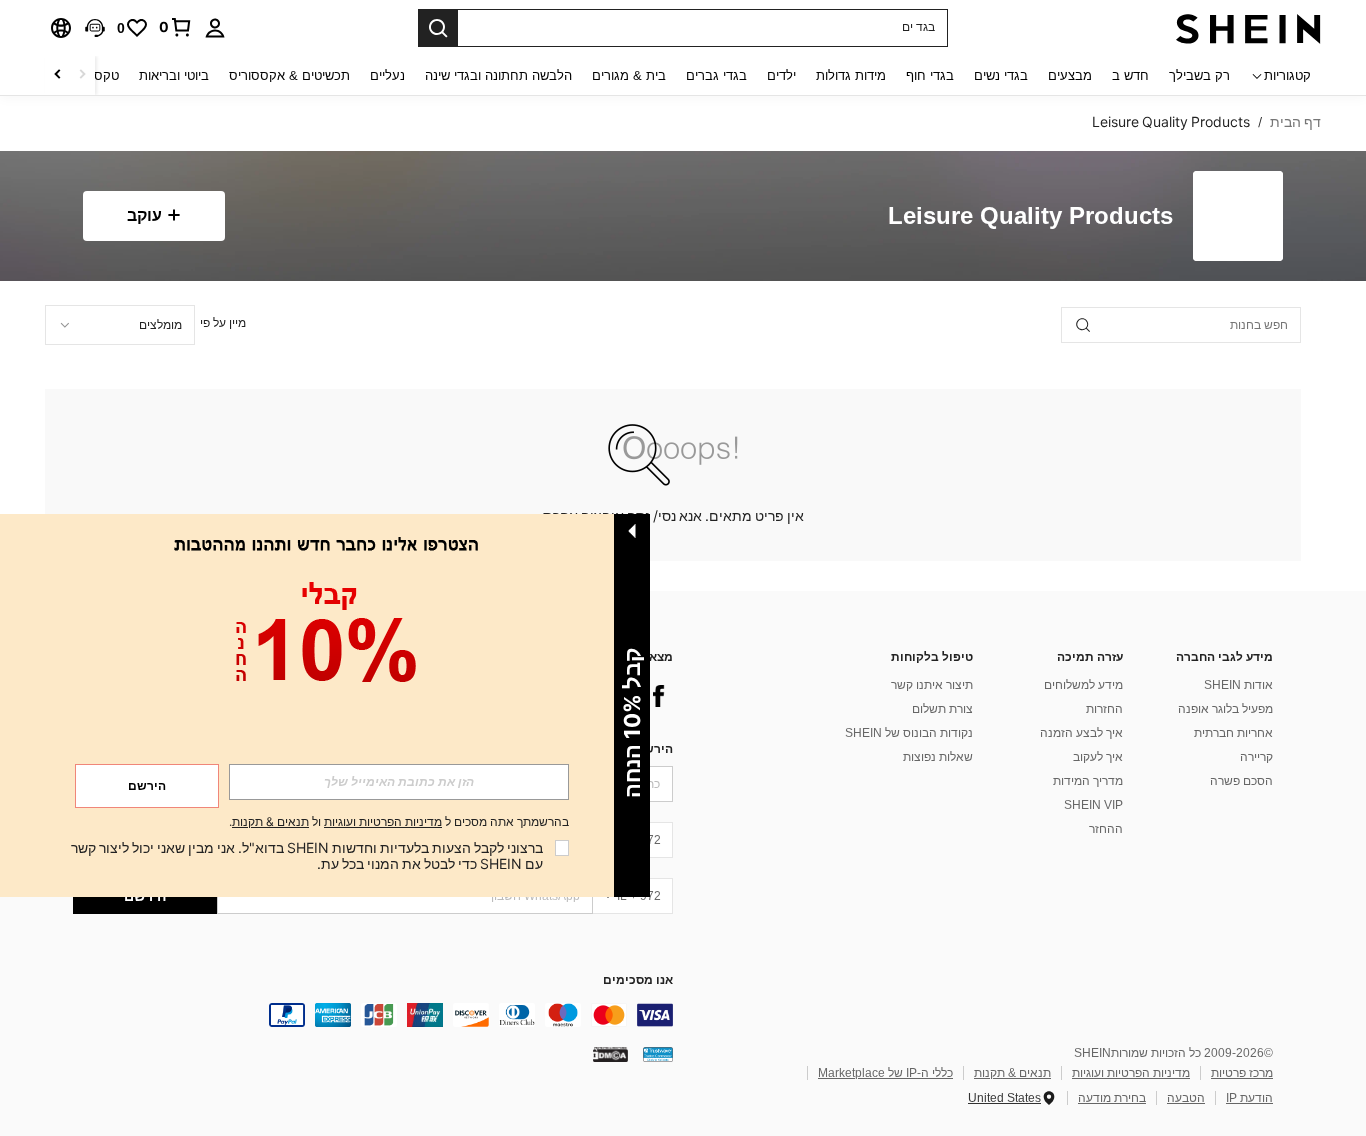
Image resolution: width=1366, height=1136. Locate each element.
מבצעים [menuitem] (1070, 75)
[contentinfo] (373, 1015)
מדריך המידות (1088, 781)
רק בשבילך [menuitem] (1199, 75)
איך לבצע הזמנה (1081, 733)
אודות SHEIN (1238, 685)
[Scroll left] (82, 75)
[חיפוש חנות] (1083, 325)
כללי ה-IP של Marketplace (885, 1073)
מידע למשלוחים (1083, 685)
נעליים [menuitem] (387, 75)
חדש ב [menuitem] (1130, 75)
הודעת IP (1249, 1098)
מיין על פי (223, 323)
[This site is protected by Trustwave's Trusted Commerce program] (658, 1054)
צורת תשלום (942, 709)
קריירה (1256, 757)
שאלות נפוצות (938, 757)
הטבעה (1186, 1098)
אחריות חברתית (1233, 733)
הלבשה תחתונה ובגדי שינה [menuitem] (498, 75)
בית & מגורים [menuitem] (629, 75)
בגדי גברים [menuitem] (716, 75)
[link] (176, 27)
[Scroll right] (58, 75)
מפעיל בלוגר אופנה (1225, 709)
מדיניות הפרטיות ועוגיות (1131, 1073)
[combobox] (120, 325)
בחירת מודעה (1112, 1098)
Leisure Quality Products (1030, 216)
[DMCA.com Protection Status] (610, 1054)
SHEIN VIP (1093, 805)
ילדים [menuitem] (781, 75)
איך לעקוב (1098, 757)
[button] (95, 28)
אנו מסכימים (638, 980)
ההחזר (1106, 829)
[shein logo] (1248, 28)
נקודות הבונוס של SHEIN (909, 733)
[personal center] (215, 28)
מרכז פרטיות (1242, 1073)
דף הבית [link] (1295, 122)
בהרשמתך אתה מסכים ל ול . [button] (399, 822)
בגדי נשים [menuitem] (1001, 75)
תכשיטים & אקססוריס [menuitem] (289, 75)
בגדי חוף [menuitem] (930, 75)
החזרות (1104, 709)
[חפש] (438, 28)
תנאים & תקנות (1012, 1073)
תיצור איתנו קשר (932, 685)
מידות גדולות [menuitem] (851, 75)
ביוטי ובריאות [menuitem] (174, 75)
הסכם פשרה (1241, 781)
